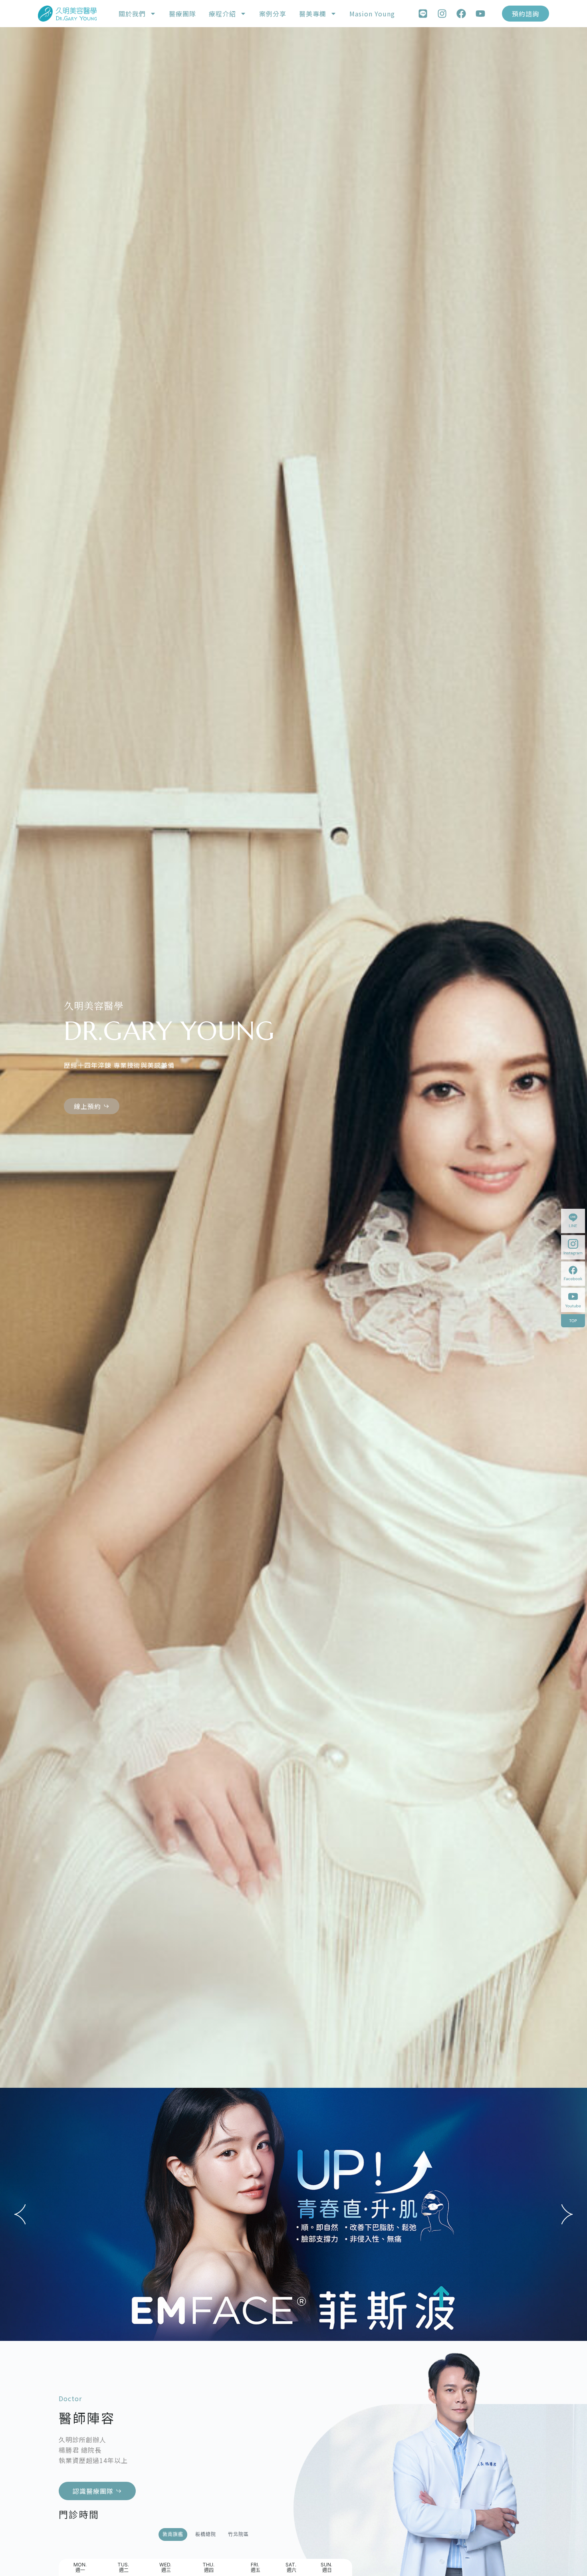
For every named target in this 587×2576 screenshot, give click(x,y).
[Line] (423, 14)
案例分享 (273, 14)
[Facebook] (461, 14)
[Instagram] (442, 14)
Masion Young (372, 14)
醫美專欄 (313, 14)
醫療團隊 (182, 14)
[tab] (173, 2534)
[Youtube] (480, 14)
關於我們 (132, 14)
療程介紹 (222, 14)
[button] (20, 2214)
